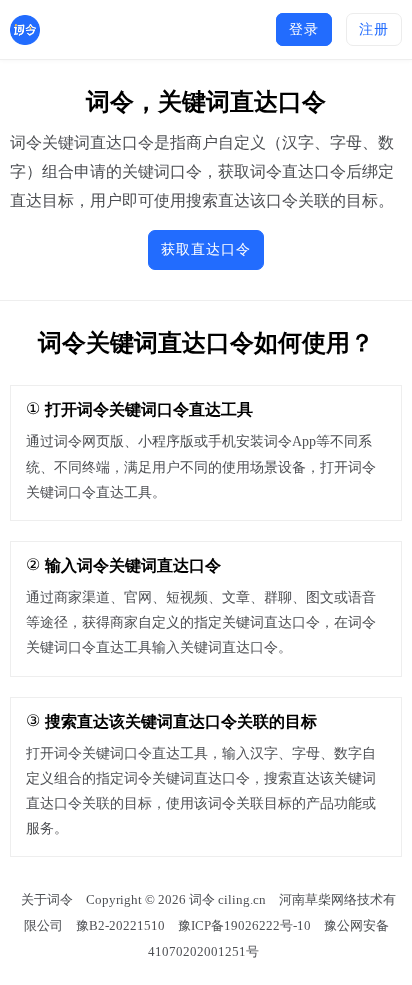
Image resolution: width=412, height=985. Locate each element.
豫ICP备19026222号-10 (244, 925)
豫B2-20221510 (120, 925)
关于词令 (47, 899)
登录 (304, 29)
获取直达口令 (206, 249)
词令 (202, 899)
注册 (374, 29)
